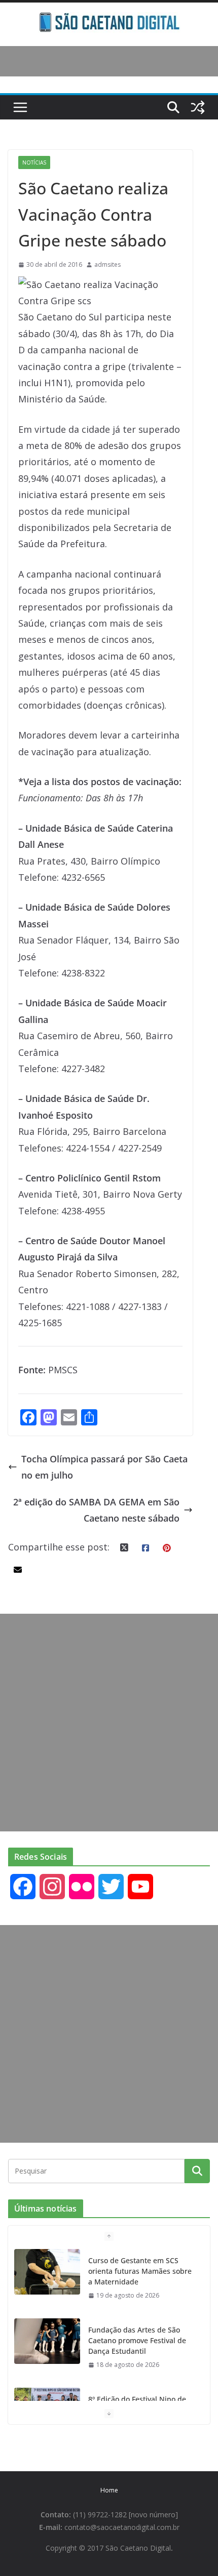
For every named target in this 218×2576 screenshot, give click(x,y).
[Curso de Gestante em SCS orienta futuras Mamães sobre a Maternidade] (47, 2272)
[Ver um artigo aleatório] (198, 107)
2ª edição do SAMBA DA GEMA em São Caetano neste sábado (96, 1510)
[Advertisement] (109, 1723)
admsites (107, 264)
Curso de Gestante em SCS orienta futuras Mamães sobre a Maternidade (140, 2271)
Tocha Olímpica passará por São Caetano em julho (104, 1467)
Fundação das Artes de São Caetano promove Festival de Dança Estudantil (137, 2340)
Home (109, 2490)
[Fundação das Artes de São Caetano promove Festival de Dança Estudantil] (47, 2341)
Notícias (34, 162)
